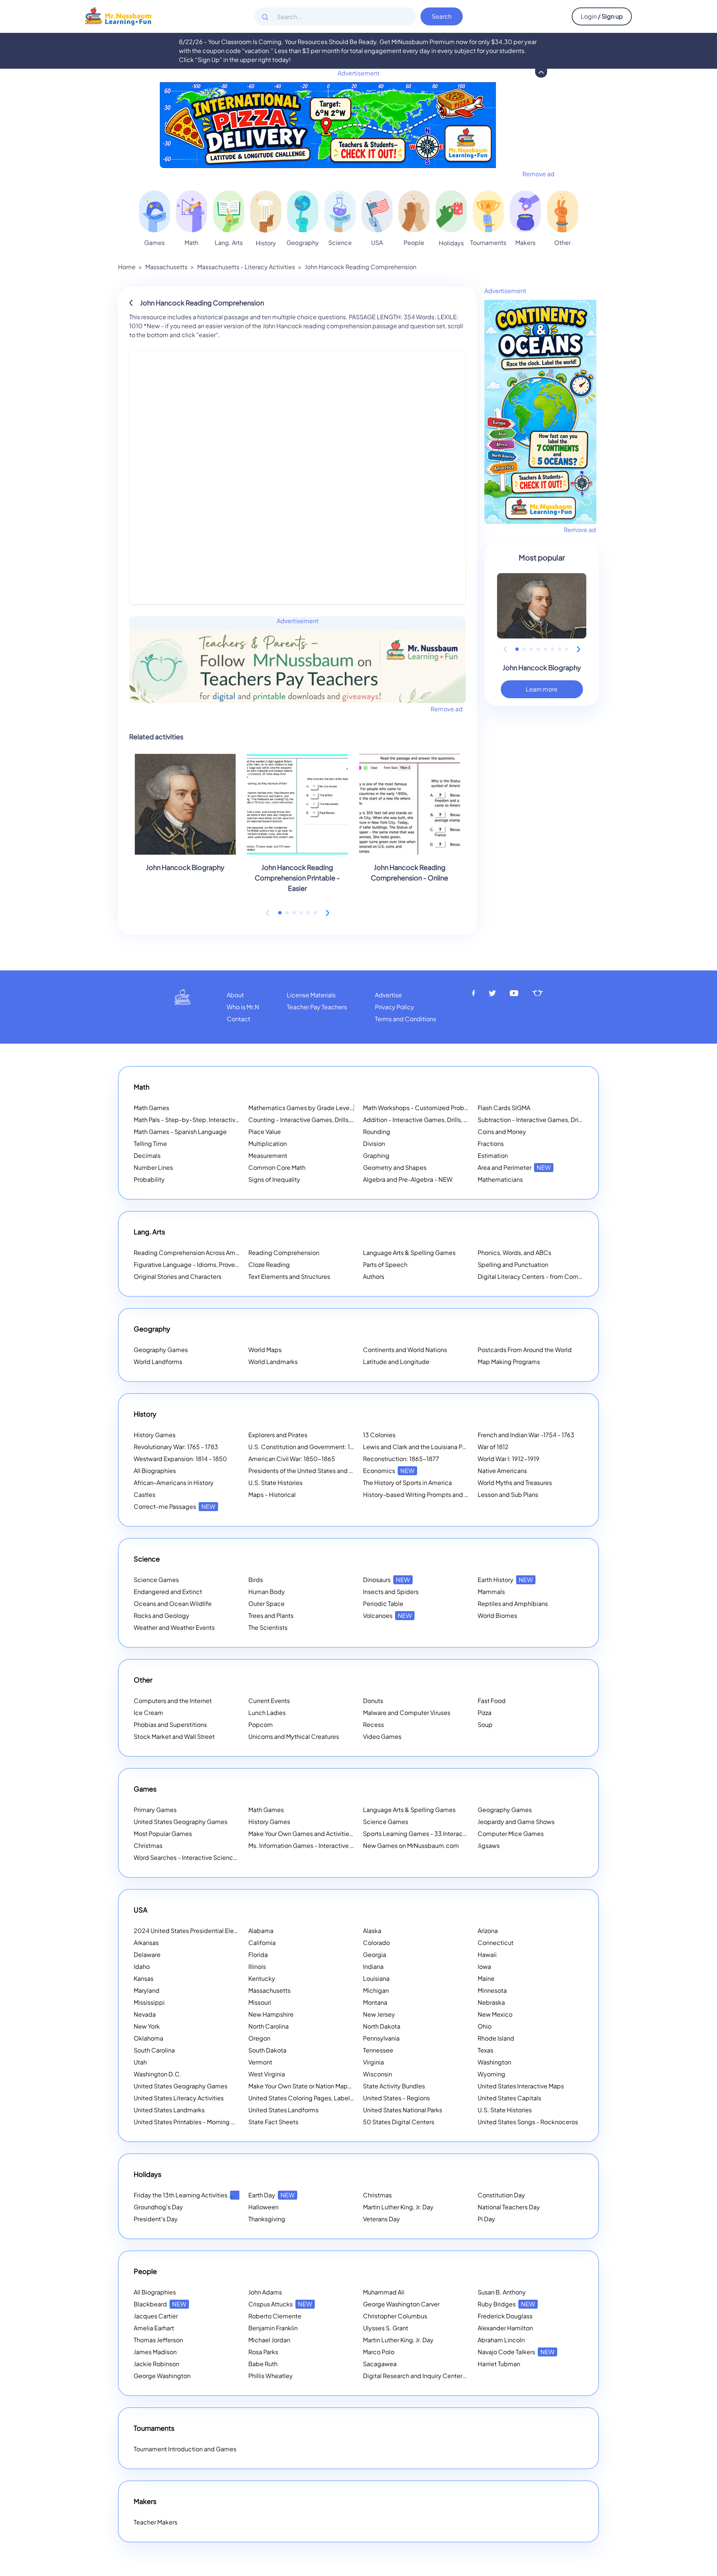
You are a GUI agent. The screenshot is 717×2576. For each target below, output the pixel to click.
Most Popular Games (163, 1834)
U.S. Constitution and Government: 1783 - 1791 (313, 1447)
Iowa (484, 1966)
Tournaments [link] (488, 243)
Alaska (372, 1931)
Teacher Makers (156, 2522)
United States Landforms (283, 2110)
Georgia (375, 1954)
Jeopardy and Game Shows (516, 1822)
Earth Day (271, 2195)
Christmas (148, 1845)
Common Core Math (277, 1167)
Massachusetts (166, 267)
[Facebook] (474, 993)
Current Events (269, 1701)
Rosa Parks (263, 2352)
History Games (155, 1435)
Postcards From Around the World (525, 1350)
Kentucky (262, 1978)
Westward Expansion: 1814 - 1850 (180, 1459)
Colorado (376, 1943)
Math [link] (191, 243)
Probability (149, 1179)
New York (147, 2026)
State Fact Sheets (273, 2122)
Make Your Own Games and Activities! (311, 1834)
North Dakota (382, 2026)
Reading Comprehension (284, 1253)
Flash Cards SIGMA (504, 1108)
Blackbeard (160, 2304)
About (235, 995)
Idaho (142, 1966)
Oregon (259, 2038)
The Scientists (268, 1627)
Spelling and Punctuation (513, 1264)
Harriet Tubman (499, 2364)
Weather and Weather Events (174, 1627)
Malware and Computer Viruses (407, 1713)
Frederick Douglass (505, 2316)
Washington (494, 2062)
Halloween (263, 2207)
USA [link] (377, 243)
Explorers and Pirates (278, 1435)
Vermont (260, 2062)
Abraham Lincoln (501, 2340)
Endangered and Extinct (168, 1592)
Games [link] (154, 243)
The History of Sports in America (407, 1483)
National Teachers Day (509, 2207)
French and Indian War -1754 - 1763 (526, 1435)
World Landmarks (273, 1362)
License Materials (311, 995)
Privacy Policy (395, 1007)
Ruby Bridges (506, 2304)
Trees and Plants (271, 1615)
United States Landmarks (169, 2110)
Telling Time (150, 1143)
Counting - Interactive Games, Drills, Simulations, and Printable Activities (350, 1120)
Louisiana (376, 1978)
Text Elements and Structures (289, 1276)
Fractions (491, 1143)
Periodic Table (383, 1604)
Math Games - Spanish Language (180, 1132)
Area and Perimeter (514, 1167)
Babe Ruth (263, 2364)
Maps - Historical (272, 1494)
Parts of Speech (385, 1264)
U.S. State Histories (275, 1483)
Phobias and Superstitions (170, 1724)
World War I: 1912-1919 (509, 1459)
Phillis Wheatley (271, 2376)
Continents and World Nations (405, 1350)
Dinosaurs (387, 1580)
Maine (486, 1978)
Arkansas (146, 1943)
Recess (373, 1724)
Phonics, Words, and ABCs (514, 1253)
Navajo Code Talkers (516, 2352)
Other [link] (562, 243)
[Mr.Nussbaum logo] (118, 15)
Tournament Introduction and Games (185, 2449)
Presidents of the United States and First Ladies (315, 1471)
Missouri (260, 2002)
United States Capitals (509, 2098)
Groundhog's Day (158, 2207)
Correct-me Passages (175, 1506)
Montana (375, 2002)
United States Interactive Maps (521, 2086)
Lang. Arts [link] (229, 243)
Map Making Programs (509, 1362)
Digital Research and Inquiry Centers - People (437, 2376)
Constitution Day (501, 2195)
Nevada (145, 2014)
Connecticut (496, 1943)
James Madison (155, 2352)
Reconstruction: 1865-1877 (401, 1459)
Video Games (382, 1736)
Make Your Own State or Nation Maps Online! (320, 2086)
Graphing (376, 1155)
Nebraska (491, 2002)
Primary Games (155, 1810)
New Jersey (379, 2014)
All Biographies (155, 1471)
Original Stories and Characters (178, 1276)
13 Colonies (379, 1435)
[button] (280, 913)
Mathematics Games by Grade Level (309, 1108)
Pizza (485, 1713)
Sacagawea (380, 2364)
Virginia (373, 2062)
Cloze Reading (269, 1264)
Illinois (257, 1966)
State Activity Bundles (394, 2086)
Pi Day (486, 2219)
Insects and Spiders (391, 1592)
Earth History (505, 1580)
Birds (256, 1580)
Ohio (485, 2026)
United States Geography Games (181, 1822)
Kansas (144, 1978)
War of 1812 (493, 1447)
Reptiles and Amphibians (513, 1604)
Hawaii (487, 1954)
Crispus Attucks (280, 2304)
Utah (140, 2062)
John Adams (265, 2292)
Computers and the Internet (173, 1701)
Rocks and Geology (162, 1615)
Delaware (147, 1954)
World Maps (265, 1350)
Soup (485, 1724)
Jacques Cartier (156, 2316)
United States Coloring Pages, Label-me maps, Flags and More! (337, 2098)
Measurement (268, 1155)
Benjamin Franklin (273, 2328)
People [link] (414, 243)
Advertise (388, 995)
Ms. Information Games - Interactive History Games (320, 1845)
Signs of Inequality (274, 1179)
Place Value (265, 1132)
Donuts (373, 1701)
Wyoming (491, 2074)
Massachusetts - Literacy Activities (246, 267)
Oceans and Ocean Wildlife (173, 1604)
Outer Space (266, 1604)
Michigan (376, 1990)
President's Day (156, 2219)
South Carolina (154, 2050)
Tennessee (378, 2050)
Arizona (488, 1931)
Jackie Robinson (156, 2364)
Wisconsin (378, 2074)
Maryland (147, 1990)
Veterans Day (381, 2219)
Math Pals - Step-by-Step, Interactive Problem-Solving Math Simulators (234, 1120)
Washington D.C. (158, 2074)
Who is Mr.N (243, 1007)
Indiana (373, 1966)
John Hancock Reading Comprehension (361, 267)
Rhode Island (496, 2038)
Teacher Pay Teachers (317, 1007)
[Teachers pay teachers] (538, 993)
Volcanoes (387, 1615)
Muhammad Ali (384, 2292)
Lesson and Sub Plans (508, 1494)
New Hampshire (271, 2014)
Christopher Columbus (395, 2316)
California (262, 1943)
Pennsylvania (381, 2038)
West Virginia (267, 2074)
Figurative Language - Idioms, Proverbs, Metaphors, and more (220, 1264)
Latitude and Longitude (396, 1362)
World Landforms (158, 1362)
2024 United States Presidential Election (201, 1931)
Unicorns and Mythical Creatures (294, 1736)
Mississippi (149, 2002)
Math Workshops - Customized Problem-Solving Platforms (445, 1108)
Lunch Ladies (267, 1713)
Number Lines (153, 1167)
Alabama (261, 1931)
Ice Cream (148, 1713)
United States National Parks (403, 2110)
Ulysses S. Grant (386, 2328)
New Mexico (495, 2014)
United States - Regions (396, 2098)
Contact (238, 1019)
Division (374, 1143)
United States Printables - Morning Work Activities (203, 2122)
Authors (374, 1276)
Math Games (151, 1108)
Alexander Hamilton (505, 2328)
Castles (145, 1494)
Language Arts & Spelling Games (409, 1253)
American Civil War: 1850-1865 (292, 1459)
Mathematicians (500, 1179)
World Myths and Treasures (515, 1483)
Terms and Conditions (406, 1019)
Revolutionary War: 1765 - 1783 (176, 1447)
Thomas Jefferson (158, 2340)
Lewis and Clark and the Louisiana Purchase (424, 1447)
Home (127, 267)
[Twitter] (492, 993)
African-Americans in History (174, 1483)
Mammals (491, 1592)
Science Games (156, 1580)
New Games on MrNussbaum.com (411, 1845)
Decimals (147, 1155)
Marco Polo (379, 2352)
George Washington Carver (401, 2304)
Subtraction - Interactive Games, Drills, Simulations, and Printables (570, 1120)
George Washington (162, 2376)
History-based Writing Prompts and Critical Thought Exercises (450, 1494)
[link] (154, 211)
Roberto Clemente (275, 2316)
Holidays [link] (451, 243)
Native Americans (502, 1471)
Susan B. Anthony (502, 2292)
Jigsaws (489, 1845)
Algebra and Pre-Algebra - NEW (408, 1179)
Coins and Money (502, 1132)
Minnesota (492, 1990)
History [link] (266, 243)
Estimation (493, 1155)
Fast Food (492, 1701)
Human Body (267, 1592)
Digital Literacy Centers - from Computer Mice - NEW (553, 1276)
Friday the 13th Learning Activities (190, 2195)
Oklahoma (148, 2038)
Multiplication (268, 1143)
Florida (258, 1954)
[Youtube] (514, 993)
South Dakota (267, 2050)
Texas (485, 2050)
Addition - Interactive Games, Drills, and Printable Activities (446, 1120)
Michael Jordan (269, 2340)
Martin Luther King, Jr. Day (398, 2207)
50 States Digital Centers (399, 2122)
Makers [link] (525, 243)
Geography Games (161, 1350)
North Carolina (269, 2026)
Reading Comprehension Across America (201, 1253)
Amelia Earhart (154, 2328)
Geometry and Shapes (395, 1167)
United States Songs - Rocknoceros (528, 2122)
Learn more (542, 689)
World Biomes (497, 1615)
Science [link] (340, 243)
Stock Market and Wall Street (174, 1736)
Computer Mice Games (511, 1834)
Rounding (377, 1132)
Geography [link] (303, 243)
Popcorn (260, 1724)
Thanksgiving (267, 2219)
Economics (389, 1471)
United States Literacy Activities (179, 2098)
